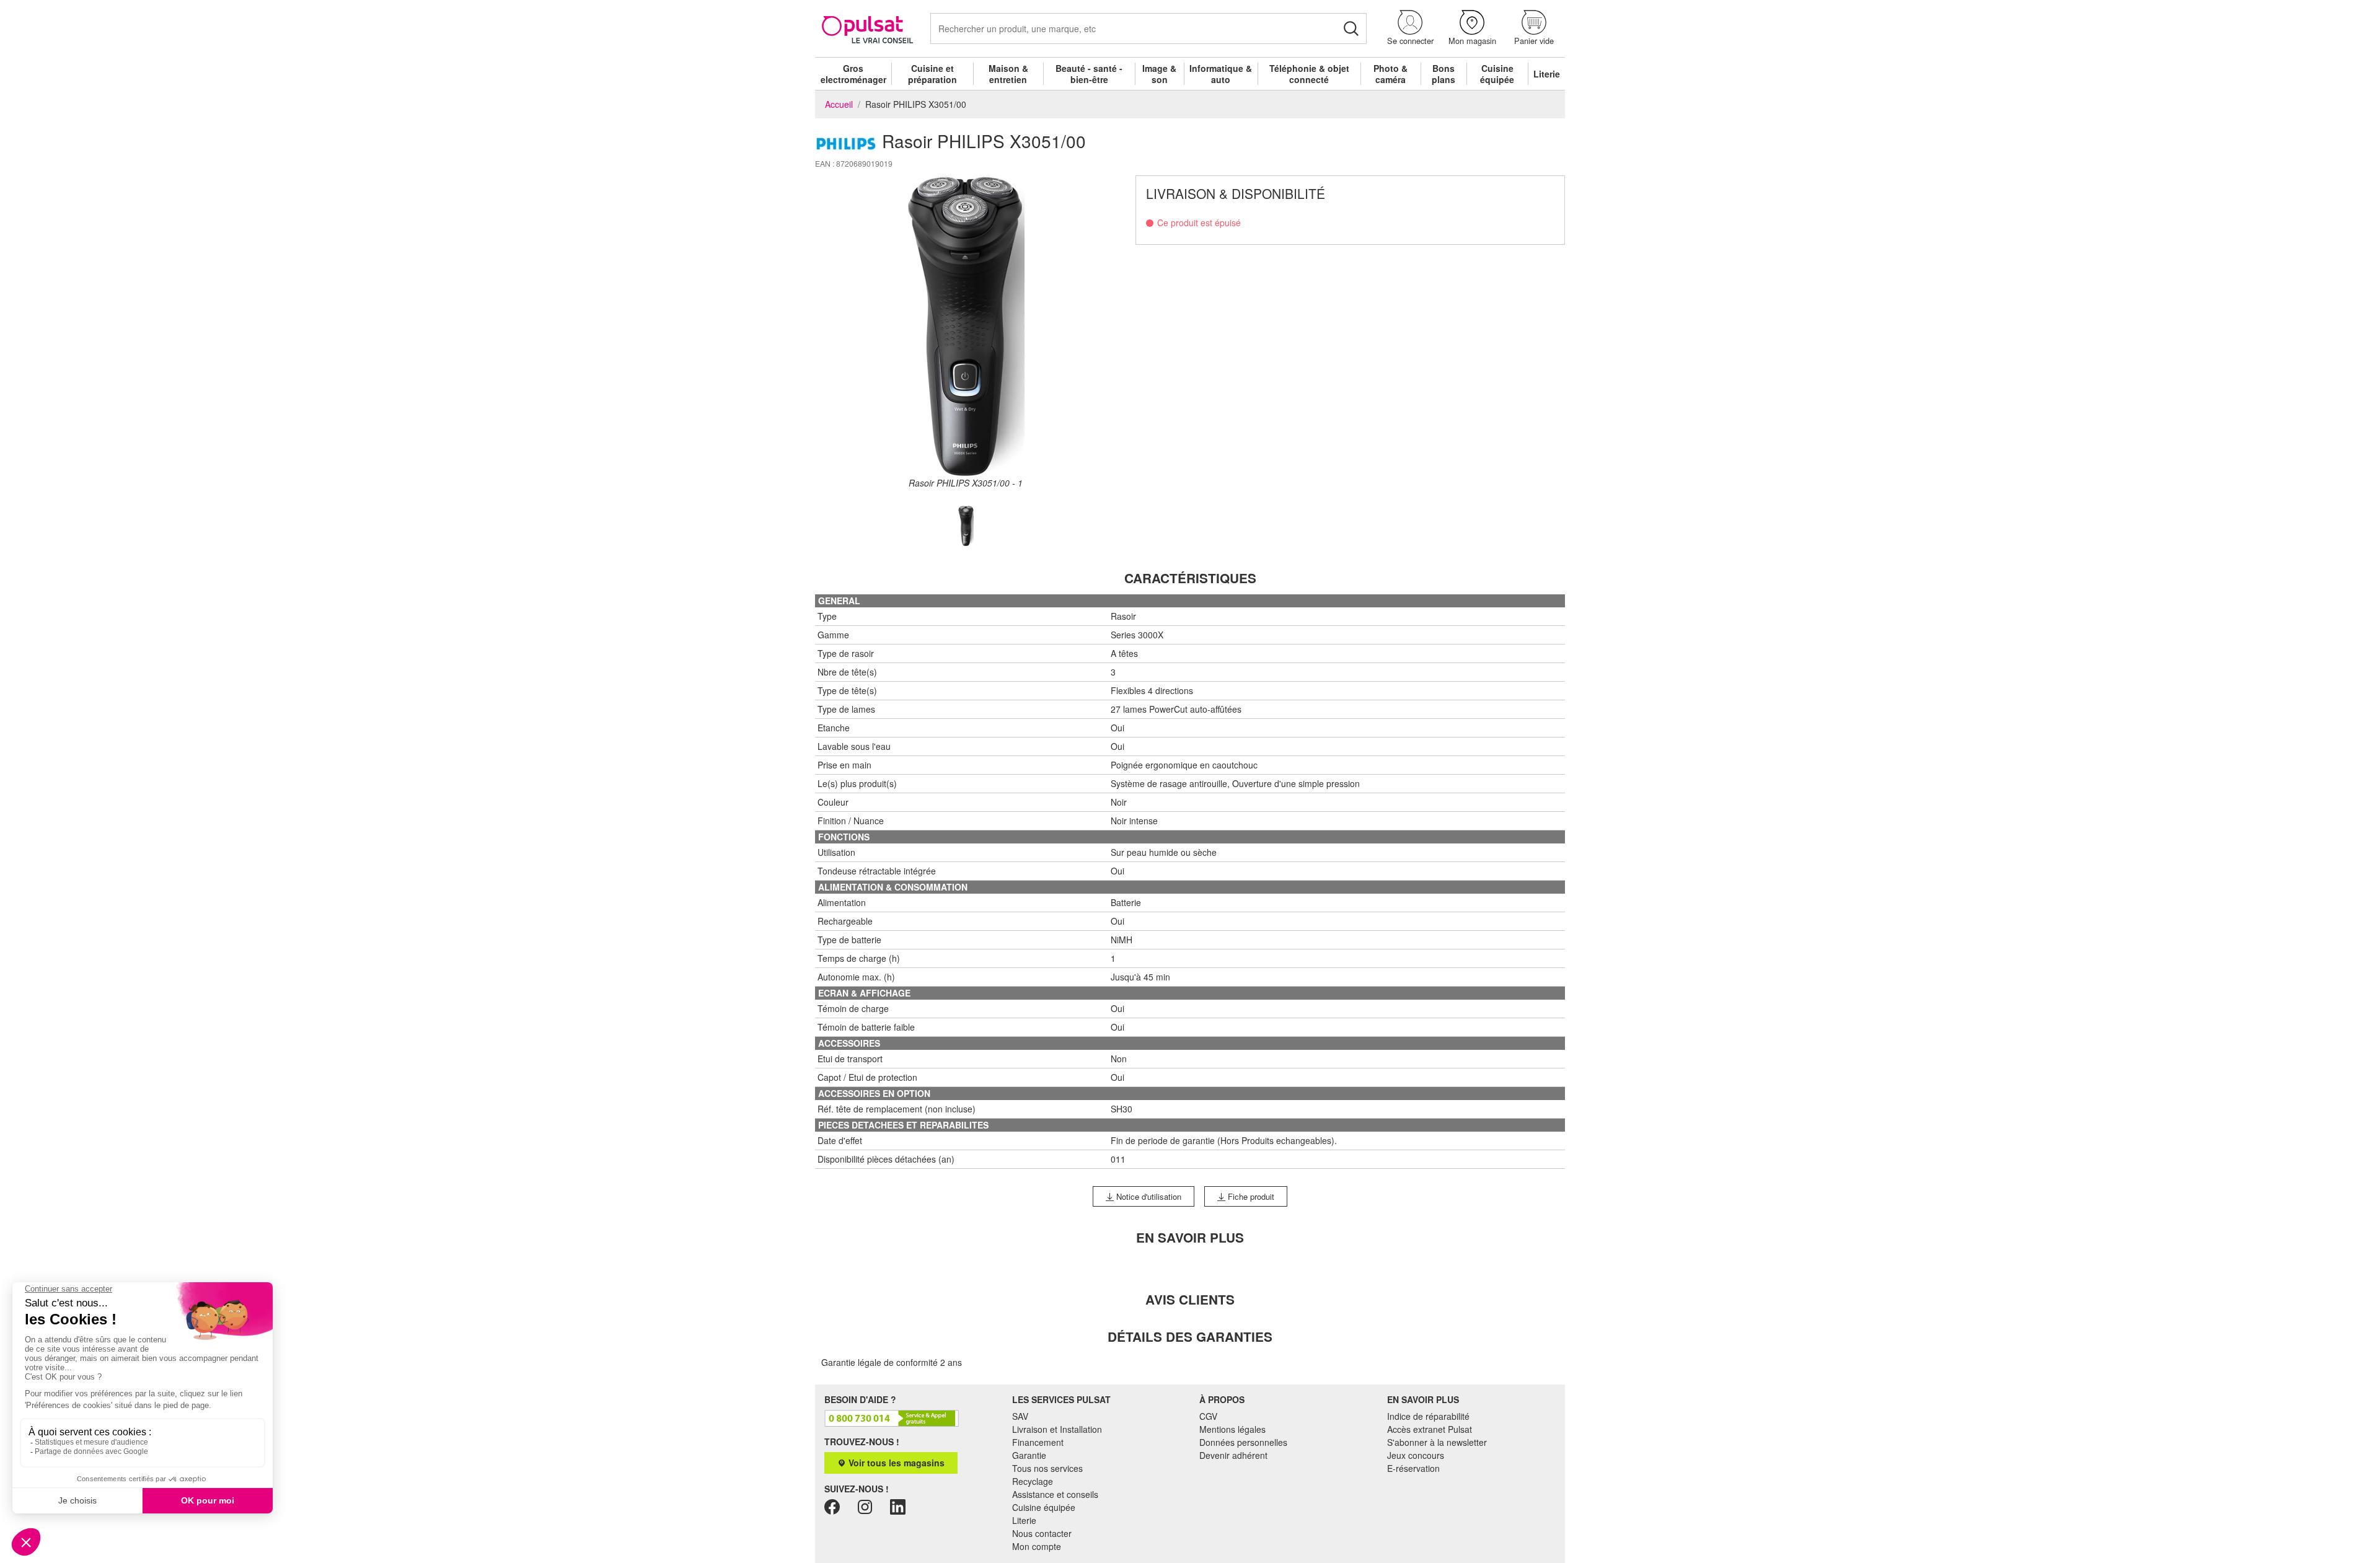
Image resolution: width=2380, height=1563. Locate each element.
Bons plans (1443, 74)
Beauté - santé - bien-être (1089, 74)
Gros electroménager (853, 74)
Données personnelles (1243, 1442)
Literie (1547, 74)
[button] (1410, 28)
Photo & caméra (1391, 74)
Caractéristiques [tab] (1190, 578)
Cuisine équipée (1497, 74)
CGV (1208, 1416)
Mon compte (1037, 1546)
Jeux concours (1416, 1455)
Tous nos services (1047, 1468)
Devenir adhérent (1233, 1455)
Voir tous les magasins (895, 1463)
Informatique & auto (1221, 74)
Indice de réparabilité (1428, 1416)
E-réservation (1413, 1468)
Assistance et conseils (1055, 1494)
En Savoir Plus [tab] (1190, 1237)
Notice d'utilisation (1148, 1196)
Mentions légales (1232, 1429)
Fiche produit (1250, 1196)
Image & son (1159, 74)
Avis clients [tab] (1190, 1299)
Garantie (1029, 1455)
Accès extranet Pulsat (1430, 1429)
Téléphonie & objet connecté (1309, 74)
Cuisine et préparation (932, 74)
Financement (1038, 1442)
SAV (1020, 1416)
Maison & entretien (1008, 74)
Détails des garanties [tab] (1190, 1336)
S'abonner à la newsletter (1437, 1442)
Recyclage (1033, 1481)
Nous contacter (1042, 1533)
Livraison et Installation (1057, 1429)
